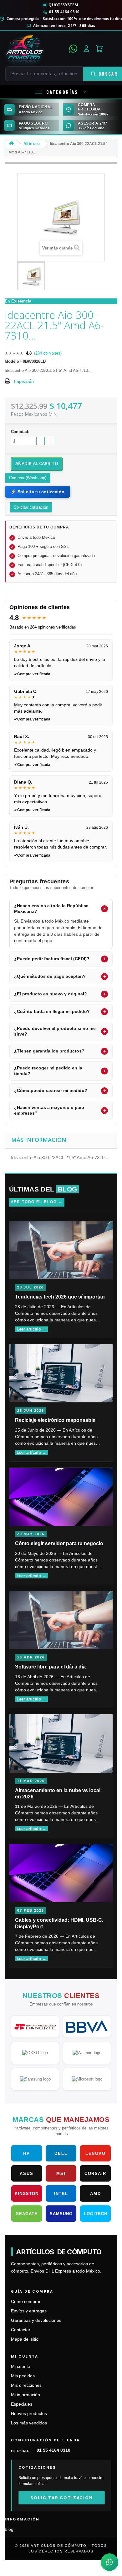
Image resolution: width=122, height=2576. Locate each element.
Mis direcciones (26, 2385)
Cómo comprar (26, 2302)
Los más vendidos (29, 2423)
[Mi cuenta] (86, 49)
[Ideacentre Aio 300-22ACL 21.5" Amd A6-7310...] (31, 276)
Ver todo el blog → (37, 1202)
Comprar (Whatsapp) (28, 478)
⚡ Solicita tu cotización (38, 492)
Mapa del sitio (25, 2339)
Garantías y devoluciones (36, 2320)
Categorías (62, 92)
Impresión (24, 381)
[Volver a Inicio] (11, 145)
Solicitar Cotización (61, 2498)
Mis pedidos (23, 2376)
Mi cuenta (21, 2367)
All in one (32, 144)
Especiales (22, 2404)
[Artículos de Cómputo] (35, 49)
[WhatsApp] (73, 49)
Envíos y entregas (29, 2311)
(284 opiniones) (48, 353)
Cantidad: (20, 432)
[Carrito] (99, 49)
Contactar (21, 2330)
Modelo (12, 361)
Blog (9, 2529)
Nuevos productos (29, 2414)
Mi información (25, 2395)
